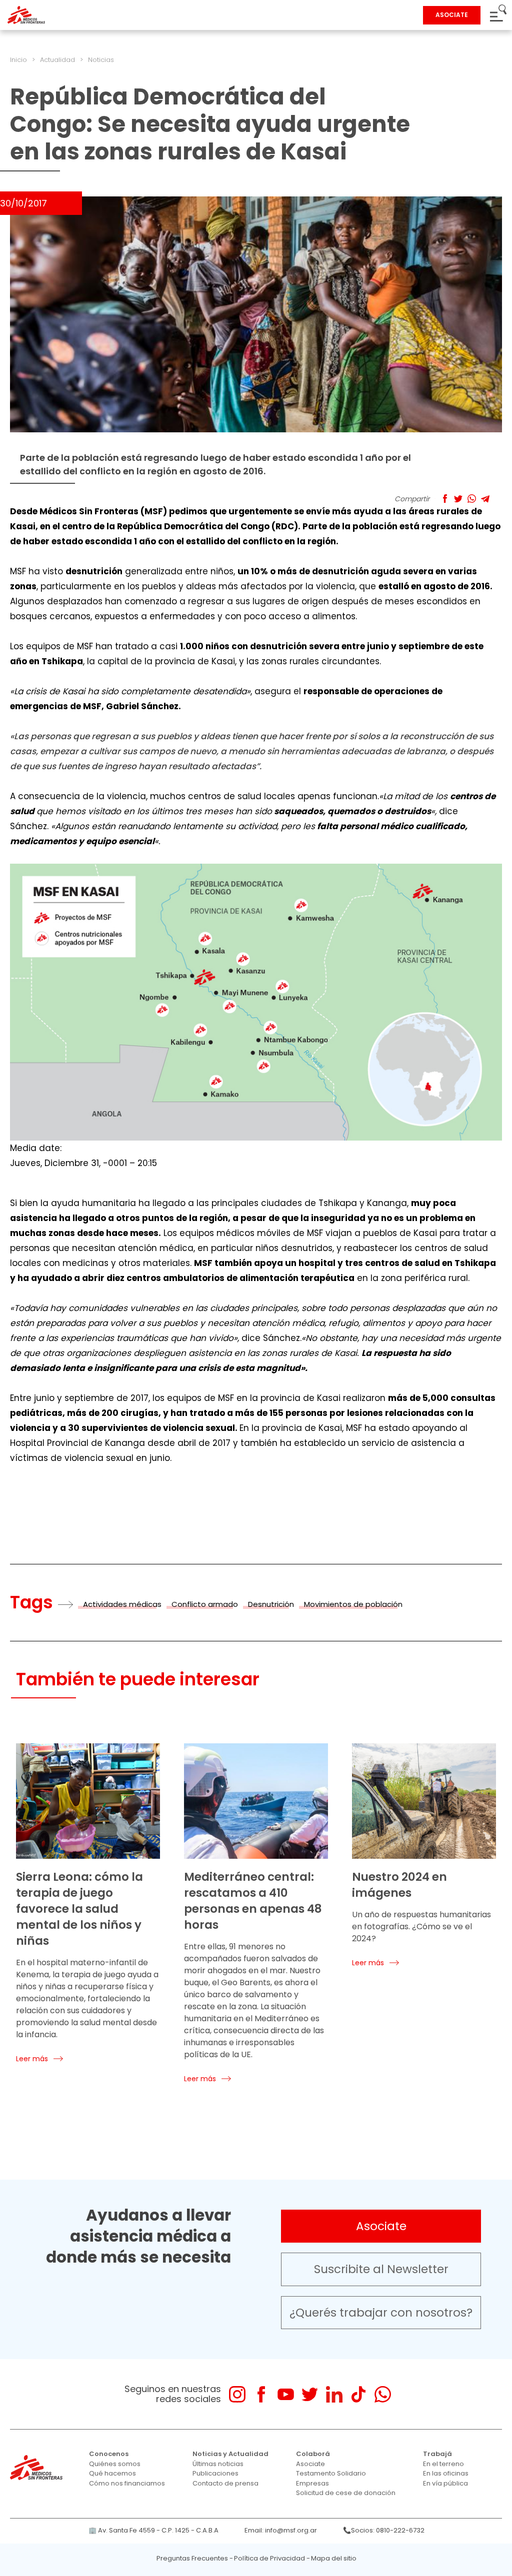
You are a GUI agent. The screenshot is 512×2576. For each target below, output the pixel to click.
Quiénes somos (115, 2464)
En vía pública (445, 2483)
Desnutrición (271, 1604)
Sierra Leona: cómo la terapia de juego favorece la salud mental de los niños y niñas (79, 1909)
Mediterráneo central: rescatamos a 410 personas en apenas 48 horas (253, 1901)
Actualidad (57, 60)
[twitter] (310, 2394)
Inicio (18, 60)
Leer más (32, 2059)
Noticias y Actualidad (230, 2454)
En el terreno (443, 2464)
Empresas (312, 2483)
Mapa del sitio (334, 2558)
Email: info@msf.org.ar (281, 2530)
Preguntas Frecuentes (192, 2558)
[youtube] (286, 2394)
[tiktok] (358, 2394)
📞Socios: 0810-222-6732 (384, 2530)
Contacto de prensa (225, 2483)
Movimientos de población (353, 1604)
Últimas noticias (218, 2464)
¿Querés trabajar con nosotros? (381, 2313)
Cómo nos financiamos (127, 2483)
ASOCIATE (452, 15)
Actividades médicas (122, 1604)
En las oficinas (446, 2473)
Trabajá (437, 2454)
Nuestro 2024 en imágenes (399, 1885)
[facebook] (261, 2394)
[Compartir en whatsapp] (472, 499)
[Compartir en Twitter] (458, 499)
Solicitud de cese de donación (346, 2493)
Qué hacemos (112, 2473)
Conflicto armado (205, 1604)
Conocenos (109, 2454)
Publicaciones (215, 2473)
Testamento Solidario (331, 2473)
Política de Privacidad (269, 2558)
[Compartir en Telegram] (485, 499)
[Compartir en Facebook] (445, 499)
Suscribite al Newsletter (381, 2269)
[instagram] (237, 2394)
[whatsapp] (383, 2394)
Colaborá (313, 2454)
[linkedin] (334, 2394)
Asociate (381, 2226)
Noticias (101, 60)
